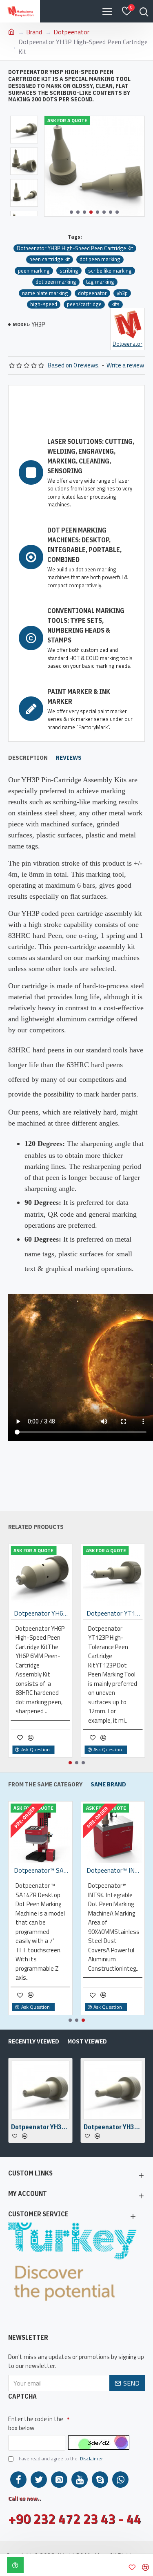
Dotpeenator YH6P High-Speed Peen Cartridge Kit (42, 1613)
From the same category (45, 1784)
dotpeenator (92, 293)
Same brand (108, 1784)
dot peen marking (100, 259)
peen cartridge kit (50, 259)
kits (115, 304)
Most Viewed (87, 2041)
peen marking (34, 271)
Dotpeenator (71, 32)
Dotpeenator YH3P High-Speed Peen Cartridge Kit (75, 248)
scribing (69, 271)
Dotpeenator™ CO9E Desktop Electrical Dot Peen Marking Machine (42, 1870)
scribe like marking (110, 271)
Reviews (69, 758)
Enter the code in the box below (36, 2424)
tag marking (100, 282)
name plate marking (45, 293)
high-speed (44, 304)
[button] (71, 212)
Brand (34, 32)
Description (28, 758)
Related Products (36, 1527)
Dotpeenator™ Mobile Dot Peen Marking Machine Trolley (115, 1870)
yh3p (122, 293)
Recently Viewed (34, 2041)
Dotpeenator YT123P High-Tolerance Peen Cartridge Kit (115, 1613)
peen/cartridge (84, 304)
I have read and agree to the (60, 2459)
